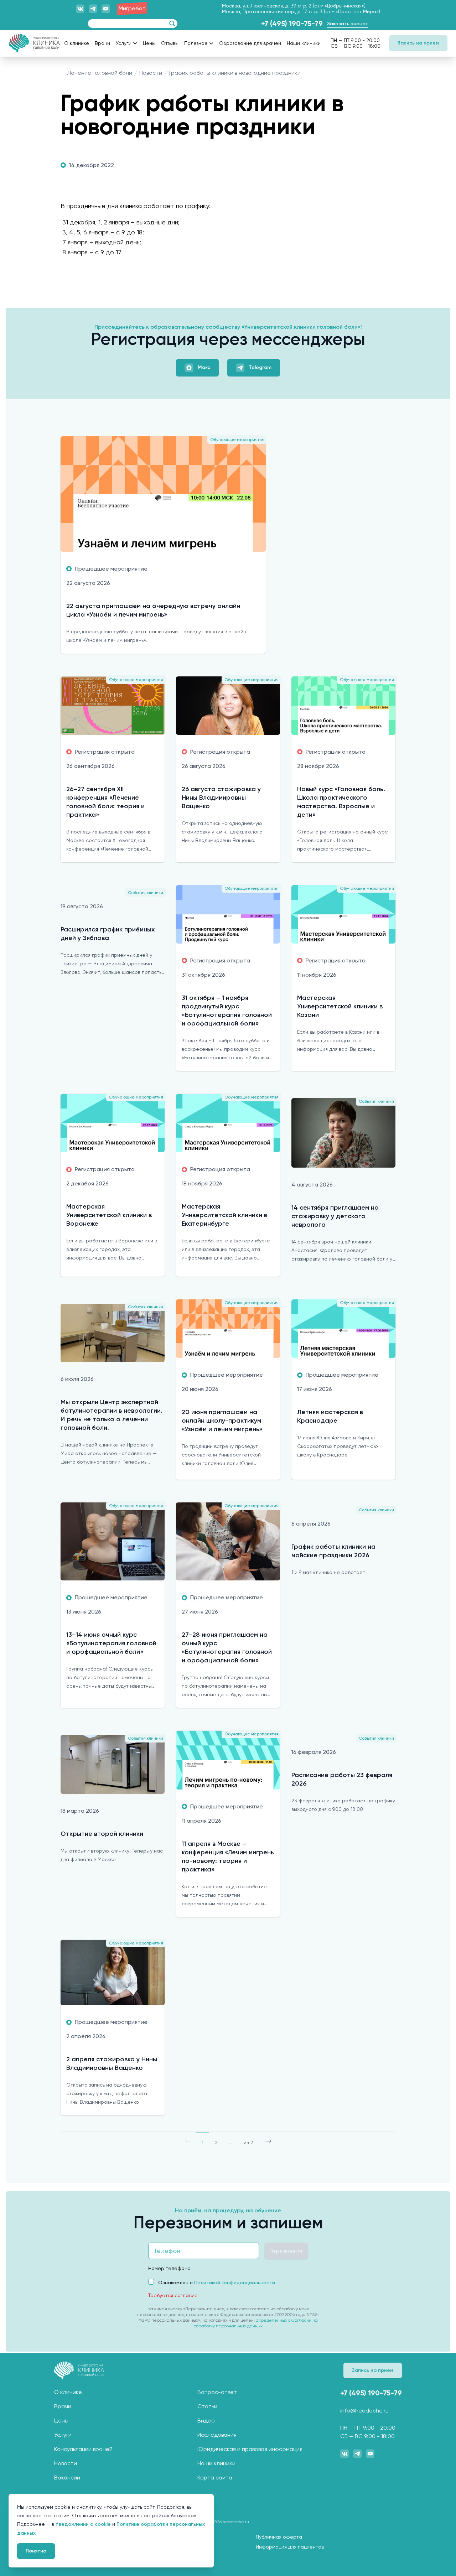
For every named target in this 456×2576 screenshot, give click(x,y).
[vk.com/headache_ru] (80, 9)
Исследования (217, 2435)
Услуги (124, 43)
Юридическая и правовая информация (250, 2449)
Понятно (36, 2551)
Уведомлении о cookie (83, 2524)
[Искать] (172, 24)
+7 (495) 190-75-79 (292, 24)
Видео (206, 2421)
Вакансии (67, 2478)
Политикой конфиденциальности (235, 2282)
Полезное (196, 43)
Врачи (63, 2406)
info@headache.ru (364, 2411)
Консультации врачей (83, 2449)
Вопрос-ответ (217, 2392)
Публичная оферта (279, 2537)
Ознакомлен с (217, 2282)
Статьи (207, 2406)
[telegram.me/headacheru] (93, 9)
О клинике (68, 2392)
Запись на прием (418, 43)
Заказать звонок (348, 24)
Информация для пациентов (290, 2547)
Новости (66, 2463)
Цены (61, 2421)
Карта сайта (215, 2478)
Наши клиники (216, 2463)
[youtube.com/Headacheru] (106, 9)
